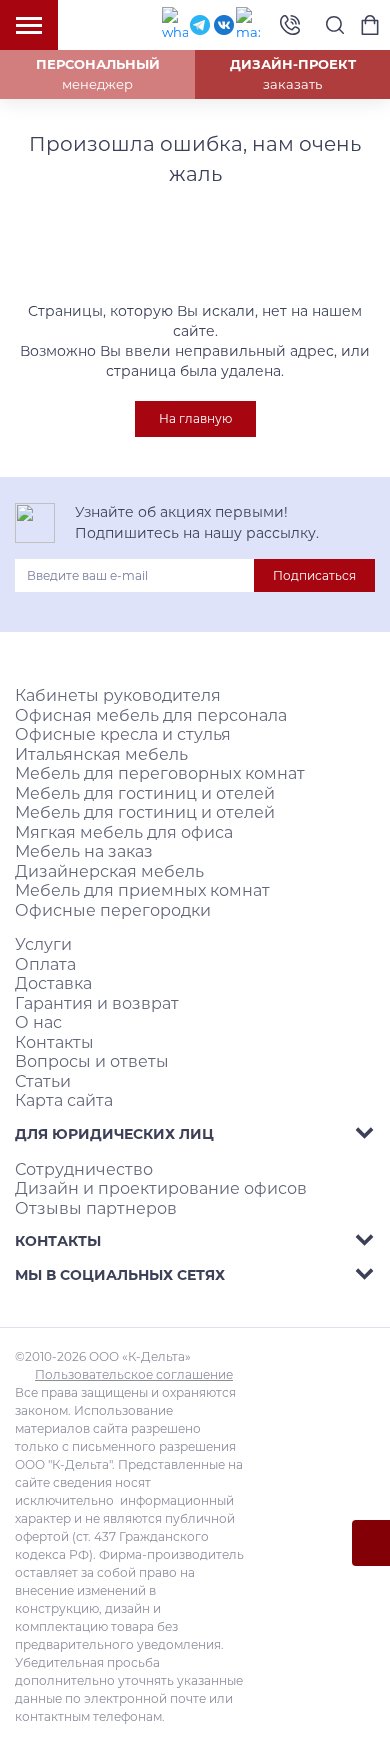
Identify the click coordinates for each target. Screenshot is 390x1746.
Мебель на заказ (84, 851)
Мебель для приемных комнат (142, 890)
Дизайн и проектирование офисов (161, 1188)
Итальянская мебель (101, 754)
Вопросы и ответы (92, 1061)
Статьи (43, 1081)
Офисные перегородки (113, 910)
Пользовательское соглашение (134, 1374)
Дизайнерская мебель (109, 871)
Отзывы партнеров (96, 1208)
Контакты (54, 1042)
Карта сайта (64, 1100)
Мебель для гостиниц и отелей (145, 793)
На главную (195, 418)
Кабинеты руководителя (118, 695)
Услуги (43, 944)
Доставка (53, 983)
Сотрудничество (84, 1169)
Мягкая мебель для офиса (124, 832)
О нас (38, 1022)
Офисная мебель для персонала (151, 715)
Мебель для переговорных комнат (160, 773)
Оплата (45, 964)
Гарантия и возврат (97, 1003)
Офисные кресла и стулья (123, 734)
